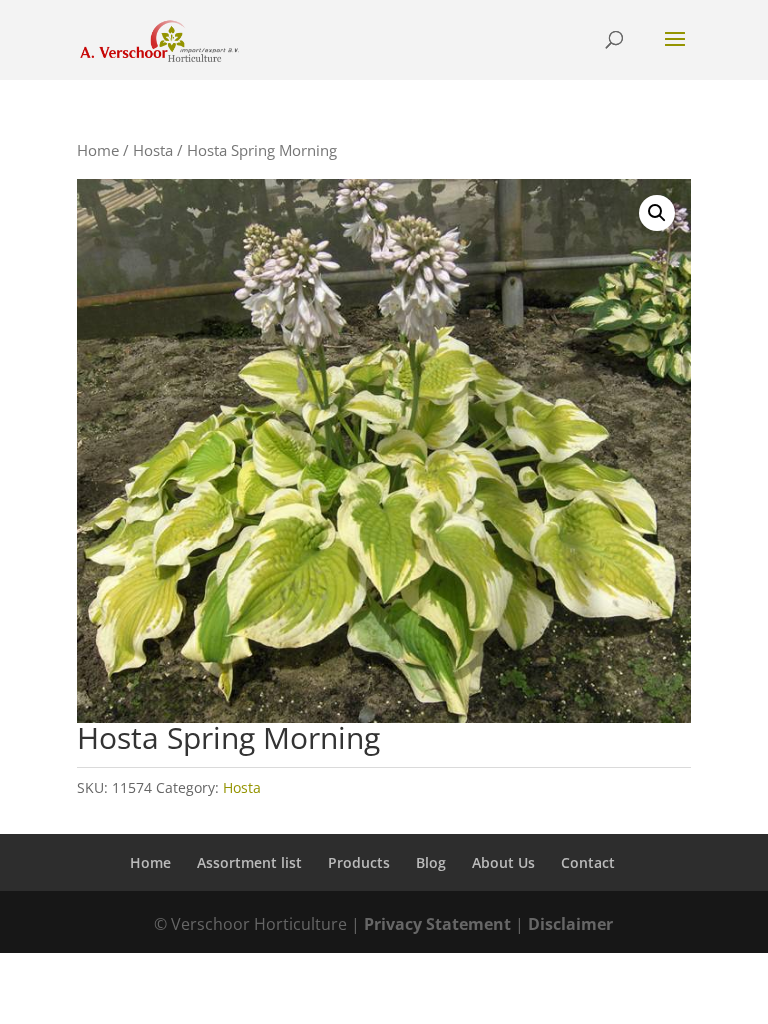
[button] (657, 213)
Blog (431, 862)
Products (359, 862)
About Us (503, 862)
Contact (588, 862)
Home (98, 150)
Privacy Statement (437, 924)
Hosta (153, 150)
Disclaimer (570, 924)
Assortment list (249, 862)
